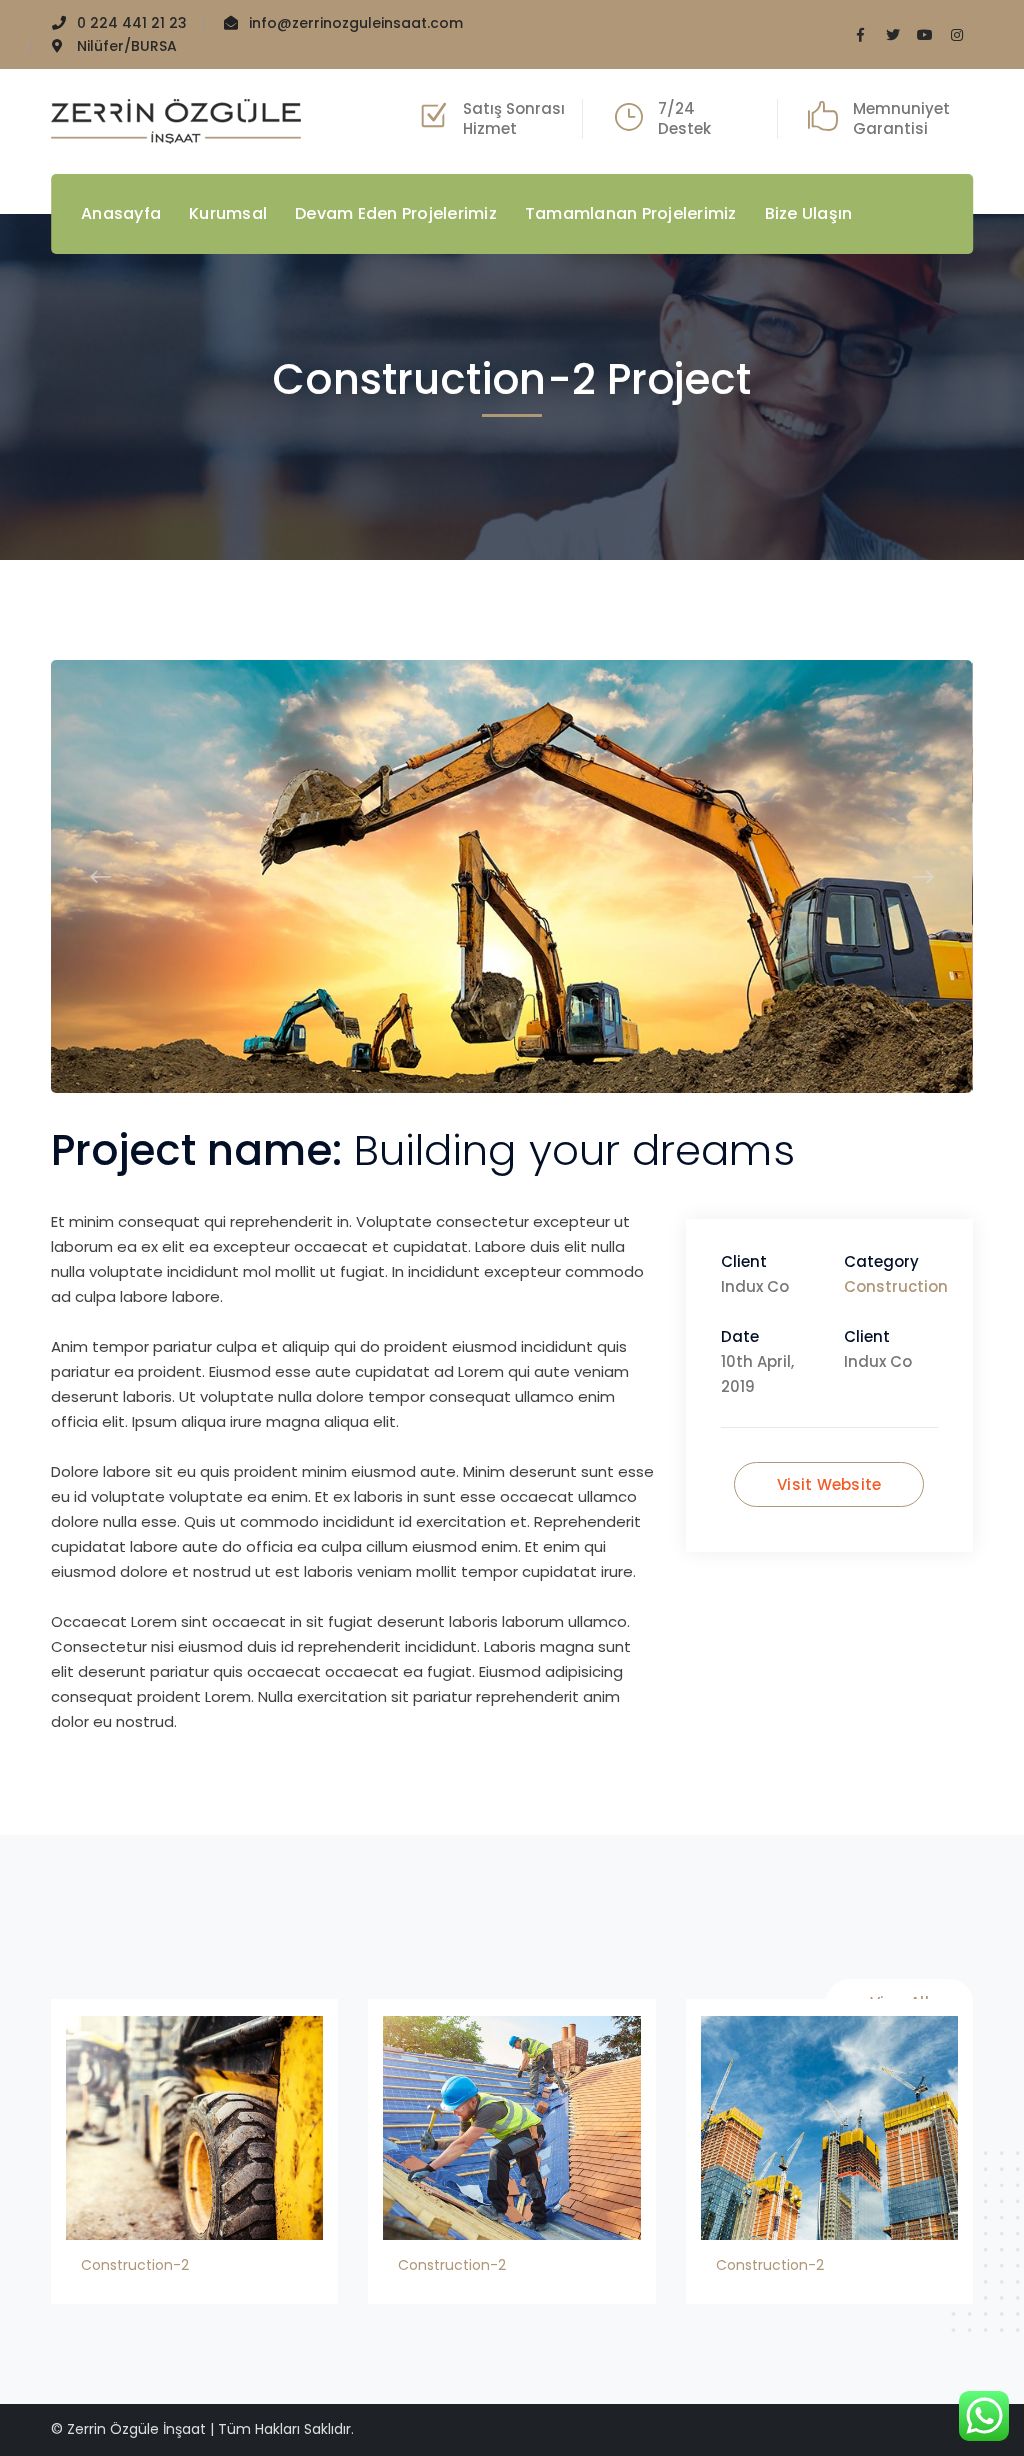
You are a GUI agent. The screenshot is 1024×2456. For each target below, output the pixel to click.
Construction (896, 1286)
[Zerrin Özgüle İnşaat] (176, 119)
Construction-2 (135, 2265)
